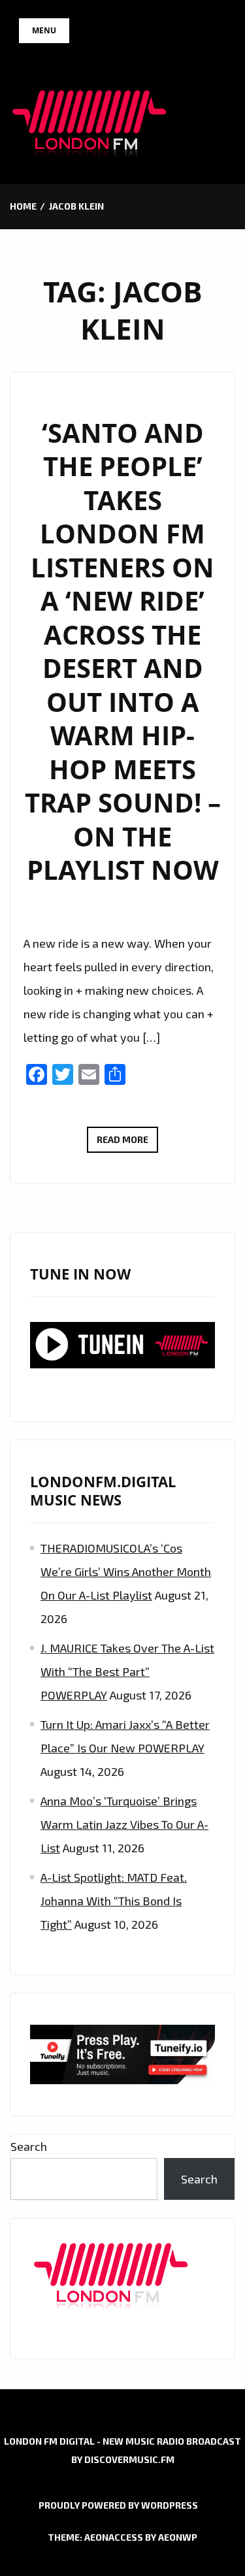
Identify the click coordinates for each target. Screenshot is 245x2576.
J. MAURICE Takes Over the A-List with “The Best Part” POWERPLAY (127, 1671)
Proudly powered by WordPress (118, 2505)
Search (29, 2146)
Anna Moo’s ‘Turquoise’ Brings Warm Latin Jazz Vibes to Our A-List (124, 1824)
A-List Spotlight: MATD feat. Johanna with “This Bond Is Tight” (114, 1901)
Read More (127, 1143)
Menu (44, 30)
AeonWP (178, 2537)
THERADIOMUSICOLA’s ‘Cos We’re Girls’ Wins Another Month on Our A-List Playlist (126, 1571)
